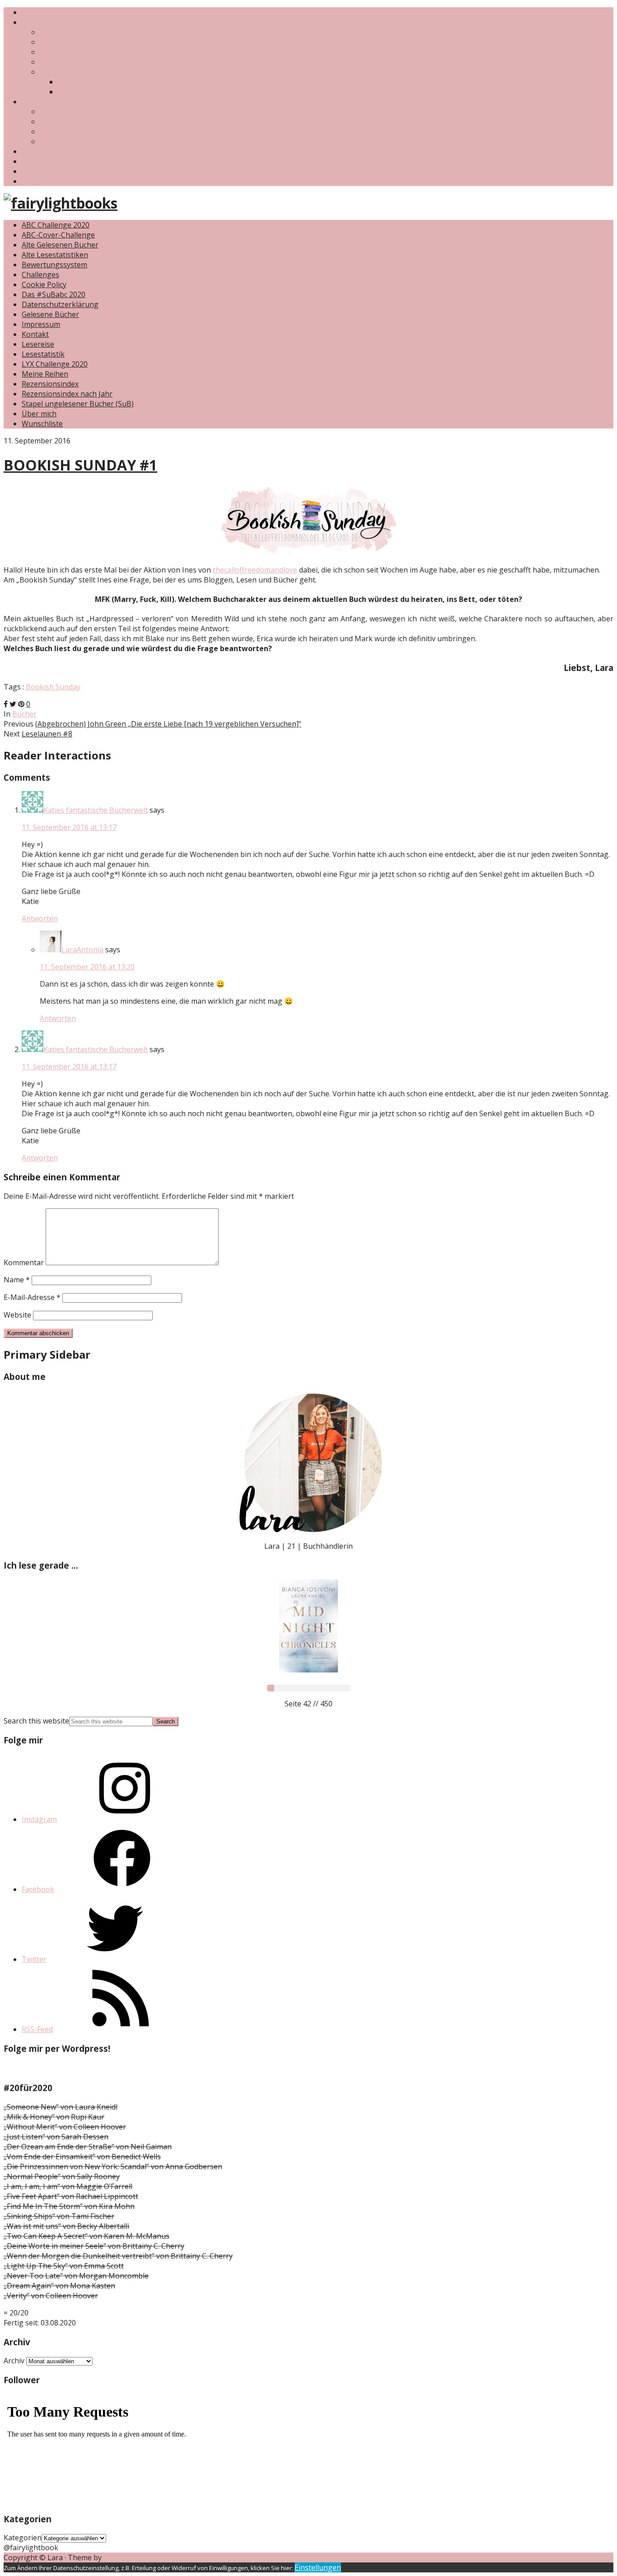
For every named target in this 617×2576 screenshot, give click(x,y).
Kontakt (35, 151)
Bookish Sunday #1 (80, 465)
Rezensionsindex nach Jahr (103, 92)
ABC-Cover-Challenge (76, 112)
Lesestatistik (61, 52)
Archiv (14, 2361)
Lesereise (38, 344)
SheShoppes (125, 2557)
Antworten (40, 918)
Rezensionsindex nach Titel (104, 82)
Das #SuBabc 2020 (72, 141)
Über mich (39, 12)
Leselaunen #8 (47, 734)
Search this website (36, 1721)
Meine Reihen (45, 374)
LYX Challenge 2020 (73, 131)
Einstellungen (318, 2567)
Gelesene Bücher (68, 42)
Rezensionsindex (68, 72)
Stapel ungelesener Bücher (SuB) (96, 32)
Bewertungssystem (54, 265)
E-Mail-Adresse (32, 1297)
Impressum (41, 171)
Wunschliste (60, 62)
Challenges (40, 102)
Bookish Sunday (53, 687)
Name (17, 1280)
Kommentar (24, 1262)
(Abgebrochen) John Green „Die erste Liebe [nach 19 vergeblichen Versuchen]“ (168, 724)
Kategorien (23, 2538)
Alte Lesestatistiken (55, 255)
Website (17, 1315)
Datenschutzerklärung (60, 161)
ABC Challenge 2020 (74, 121)
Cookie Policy (44, 284)
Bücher (34, 22)
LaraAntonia (82, 950)
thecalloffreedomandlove (255, 570)
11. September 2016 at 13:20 (87, 967)
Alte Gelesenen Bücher (60, 245)
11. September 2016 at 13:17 (69, 827)
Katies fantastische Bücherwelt (96, 810)
